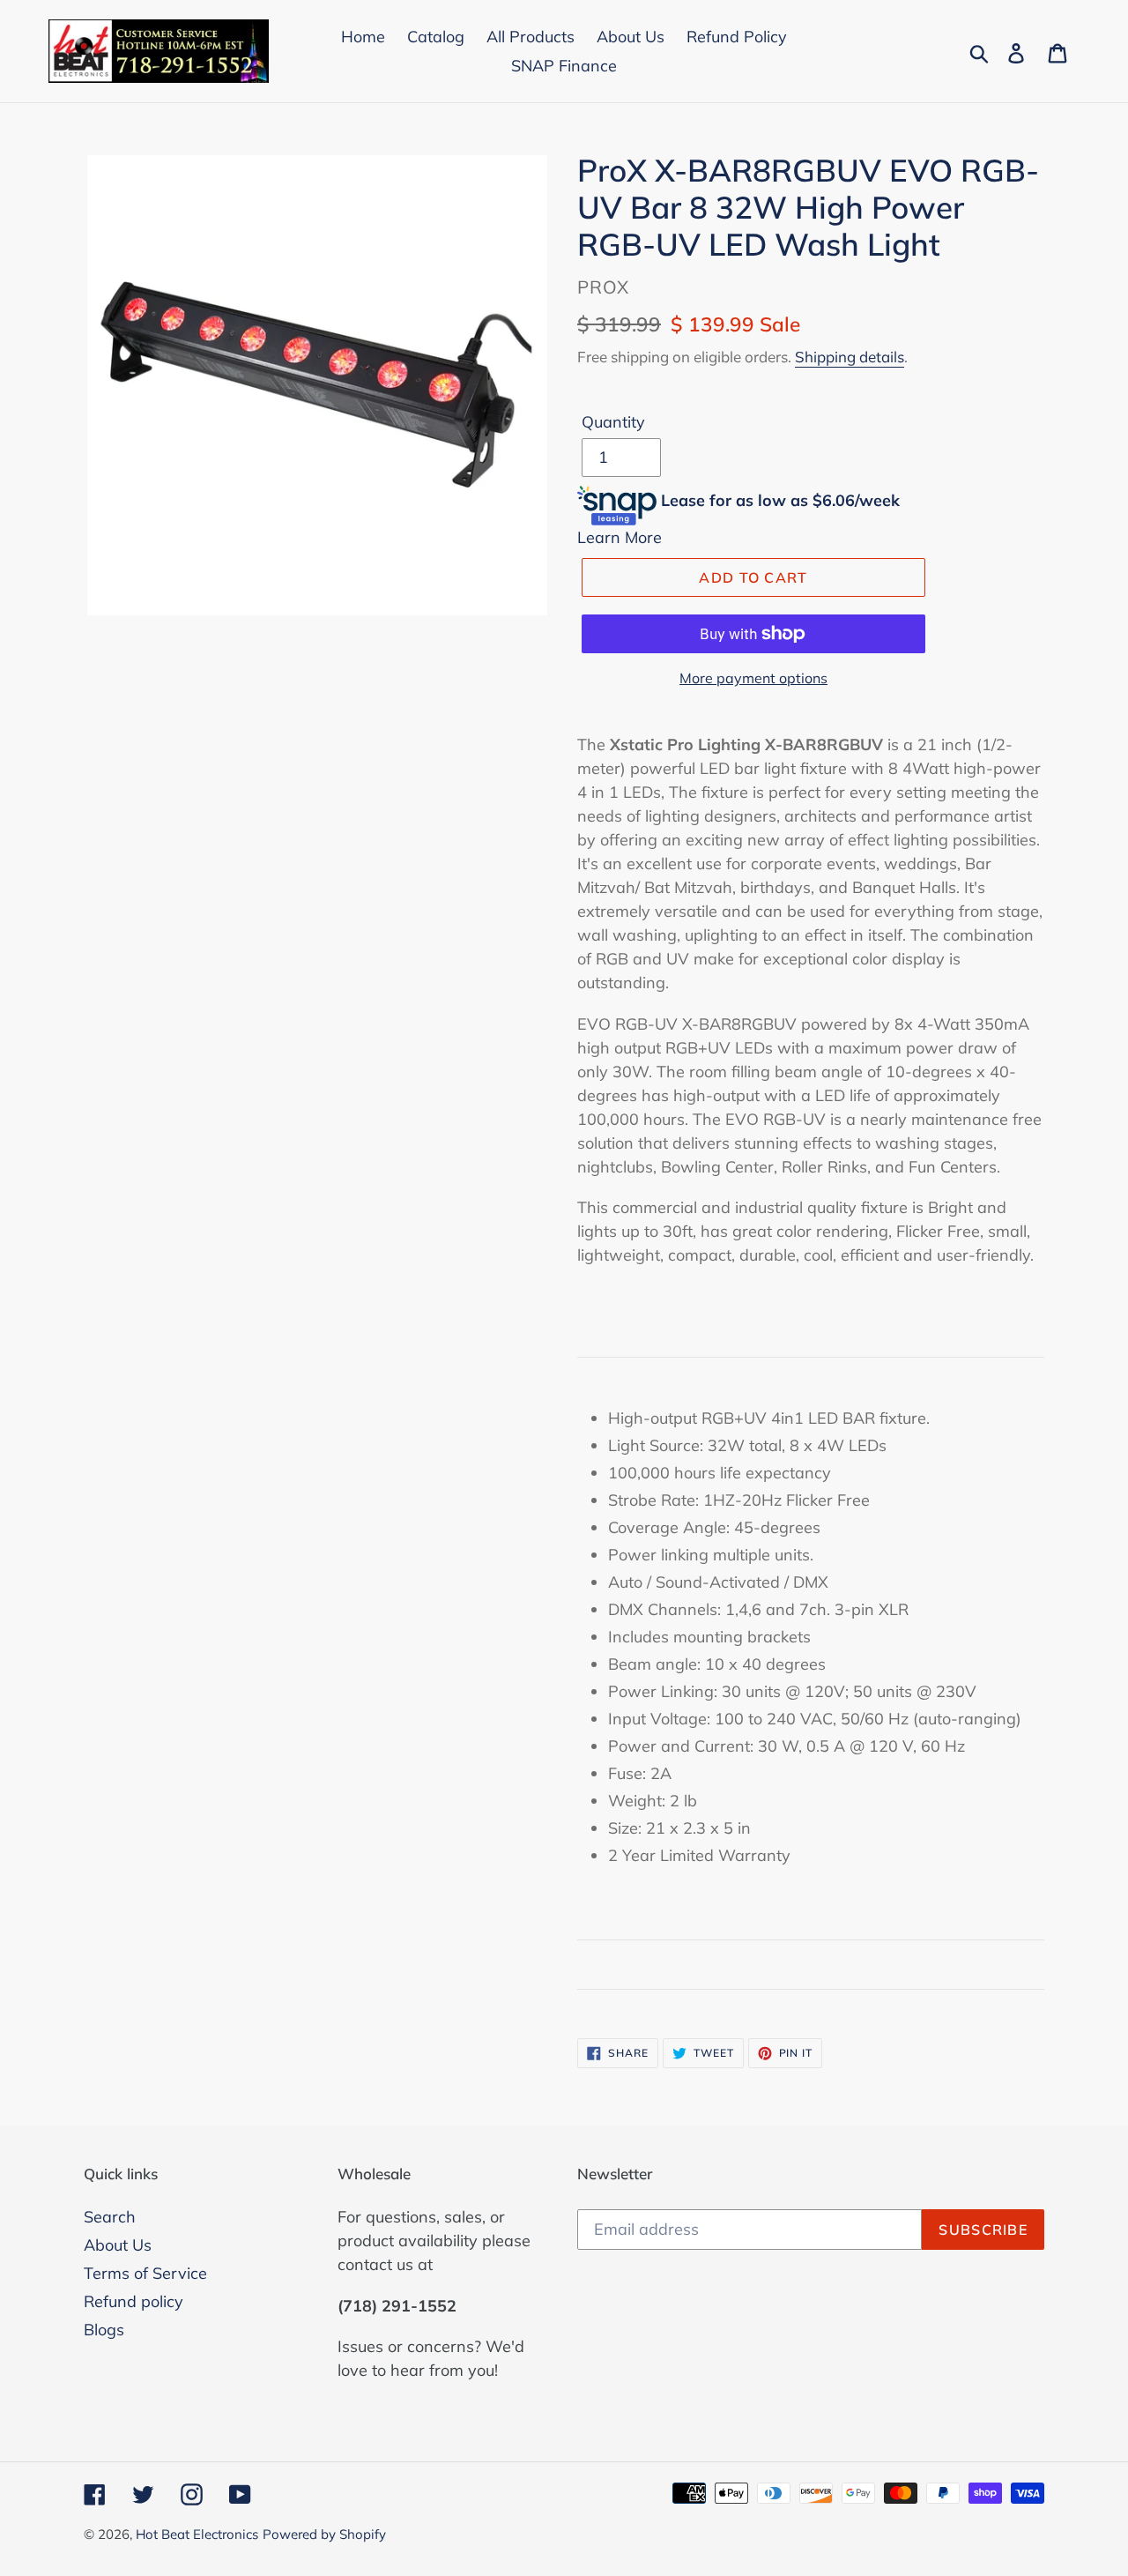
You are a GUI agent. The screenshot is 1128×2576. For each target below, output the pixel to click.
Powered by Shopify (324, 2534)
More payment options (753, 678)
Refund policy (134, 2301)
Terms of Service (145, 2273)
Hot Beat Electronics (197, 2534)
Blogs (104, 2330)
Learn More (620, 537)
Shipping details (850, 357)
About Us (118, 2245)
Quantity (613, 422)
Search (110, 2217)
